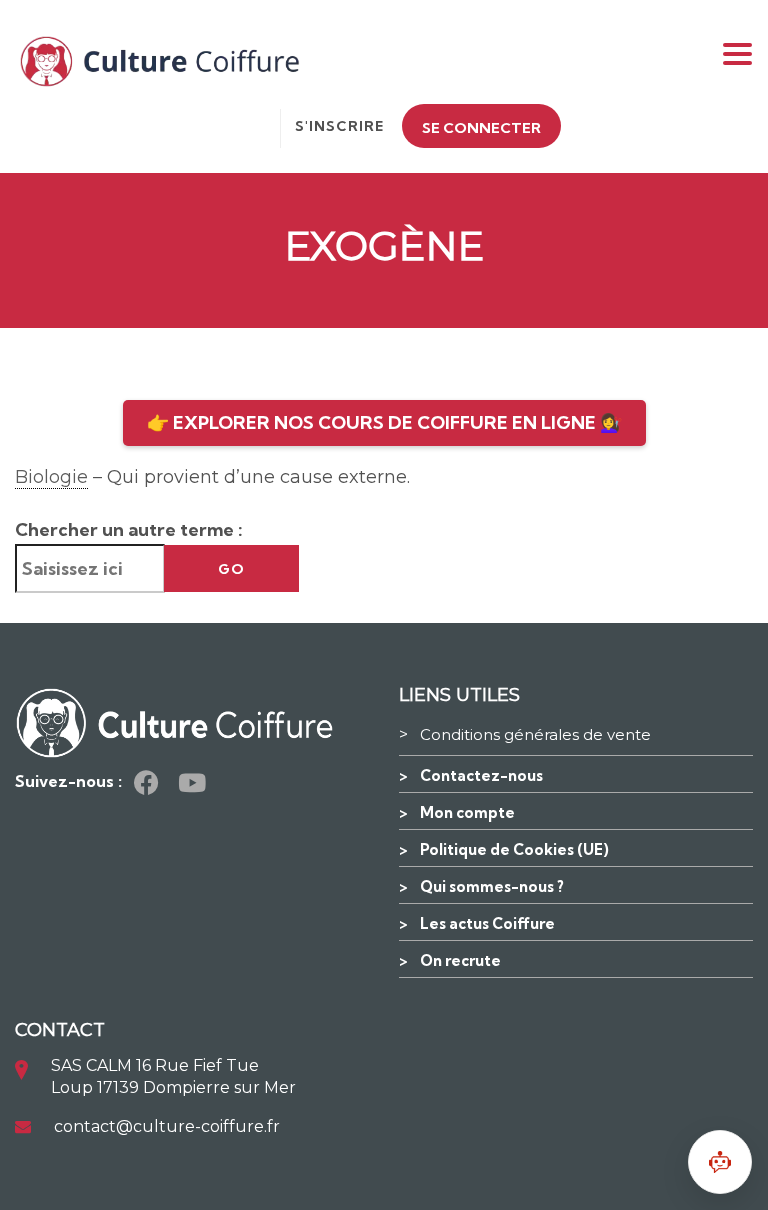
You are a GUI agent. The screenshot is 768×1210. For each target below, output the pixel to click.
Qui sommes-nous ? (492, 886)
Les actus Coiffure (487, 923)
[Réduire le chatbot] (720, 1162)
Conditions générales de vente (535, 734)
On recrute (460, 960)
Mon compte (467, 812)
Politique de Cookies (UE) (514, 849)
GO (231, 569)
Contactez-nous (481, 775)
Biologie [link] (51, 477)
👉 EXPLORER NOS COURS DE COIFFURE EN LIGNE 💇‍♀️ (384, 422)
